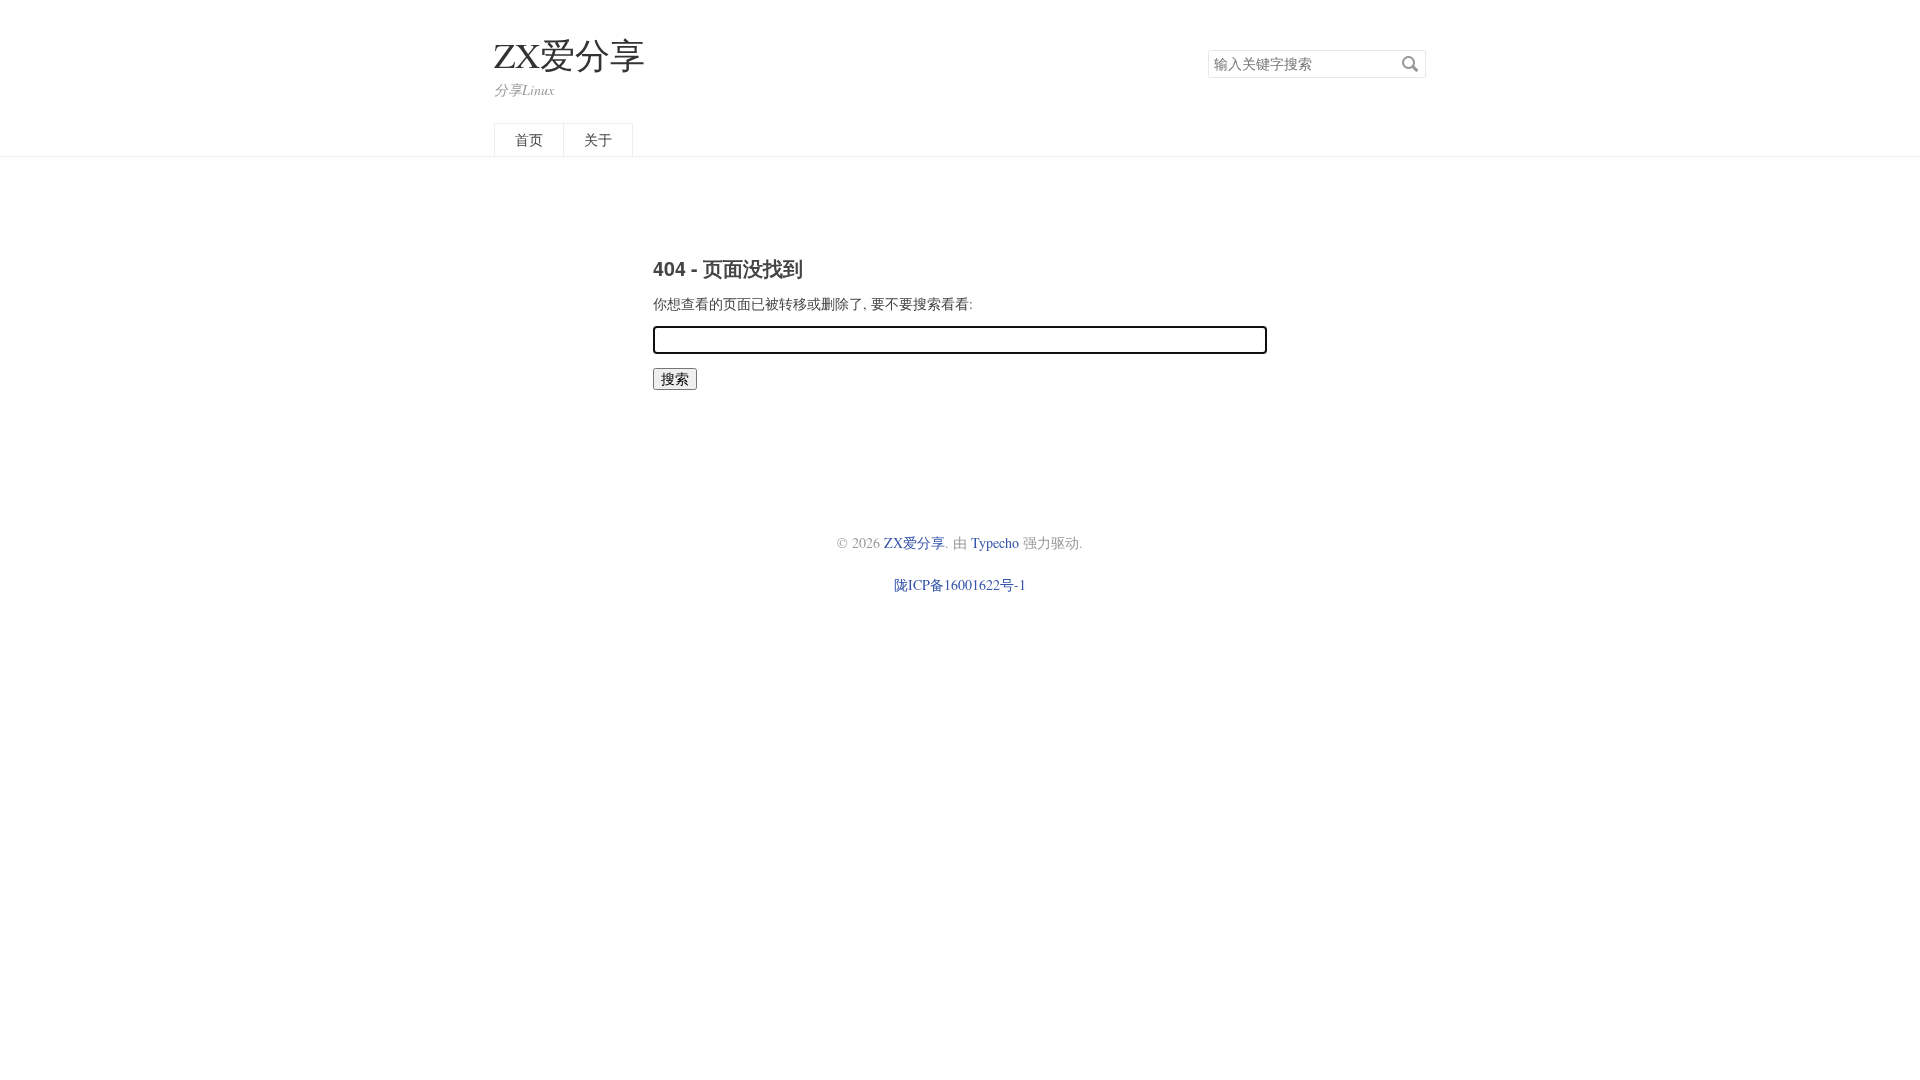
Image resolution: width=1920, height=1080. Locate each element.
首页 (529, 139)
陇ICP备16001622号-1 (960, 584)
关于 (598, 139)
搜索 (1410, 64)
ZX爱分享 (569, 54)
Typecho (995, 542)
